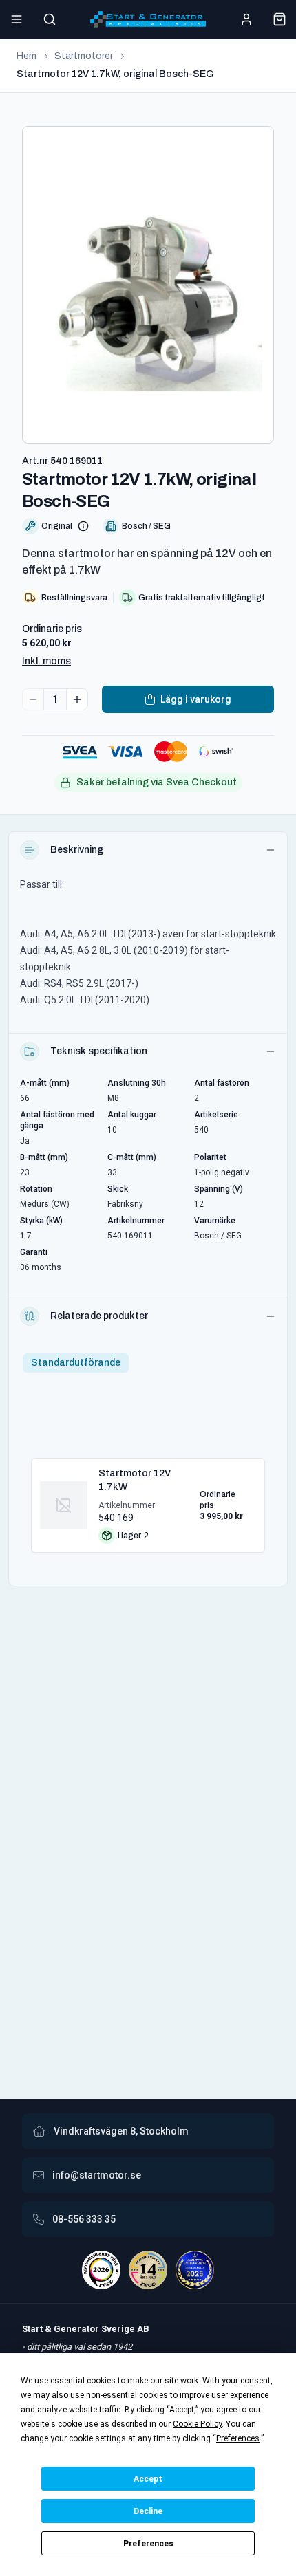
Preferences (148, 2544)
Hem (27, 56)
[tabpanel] (148, 1500)
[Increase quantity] (77, 699)
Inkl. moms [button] (46, 661)
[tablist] (76, 1363)
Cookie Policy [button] (197, 2424)
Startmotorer (84, 56)
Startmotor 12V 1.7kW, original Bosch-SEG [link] (115, 74)
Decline (148, 2511)
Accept (148, 2479)
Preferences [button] (238, 2438)
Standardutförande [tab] (76, 1363)
